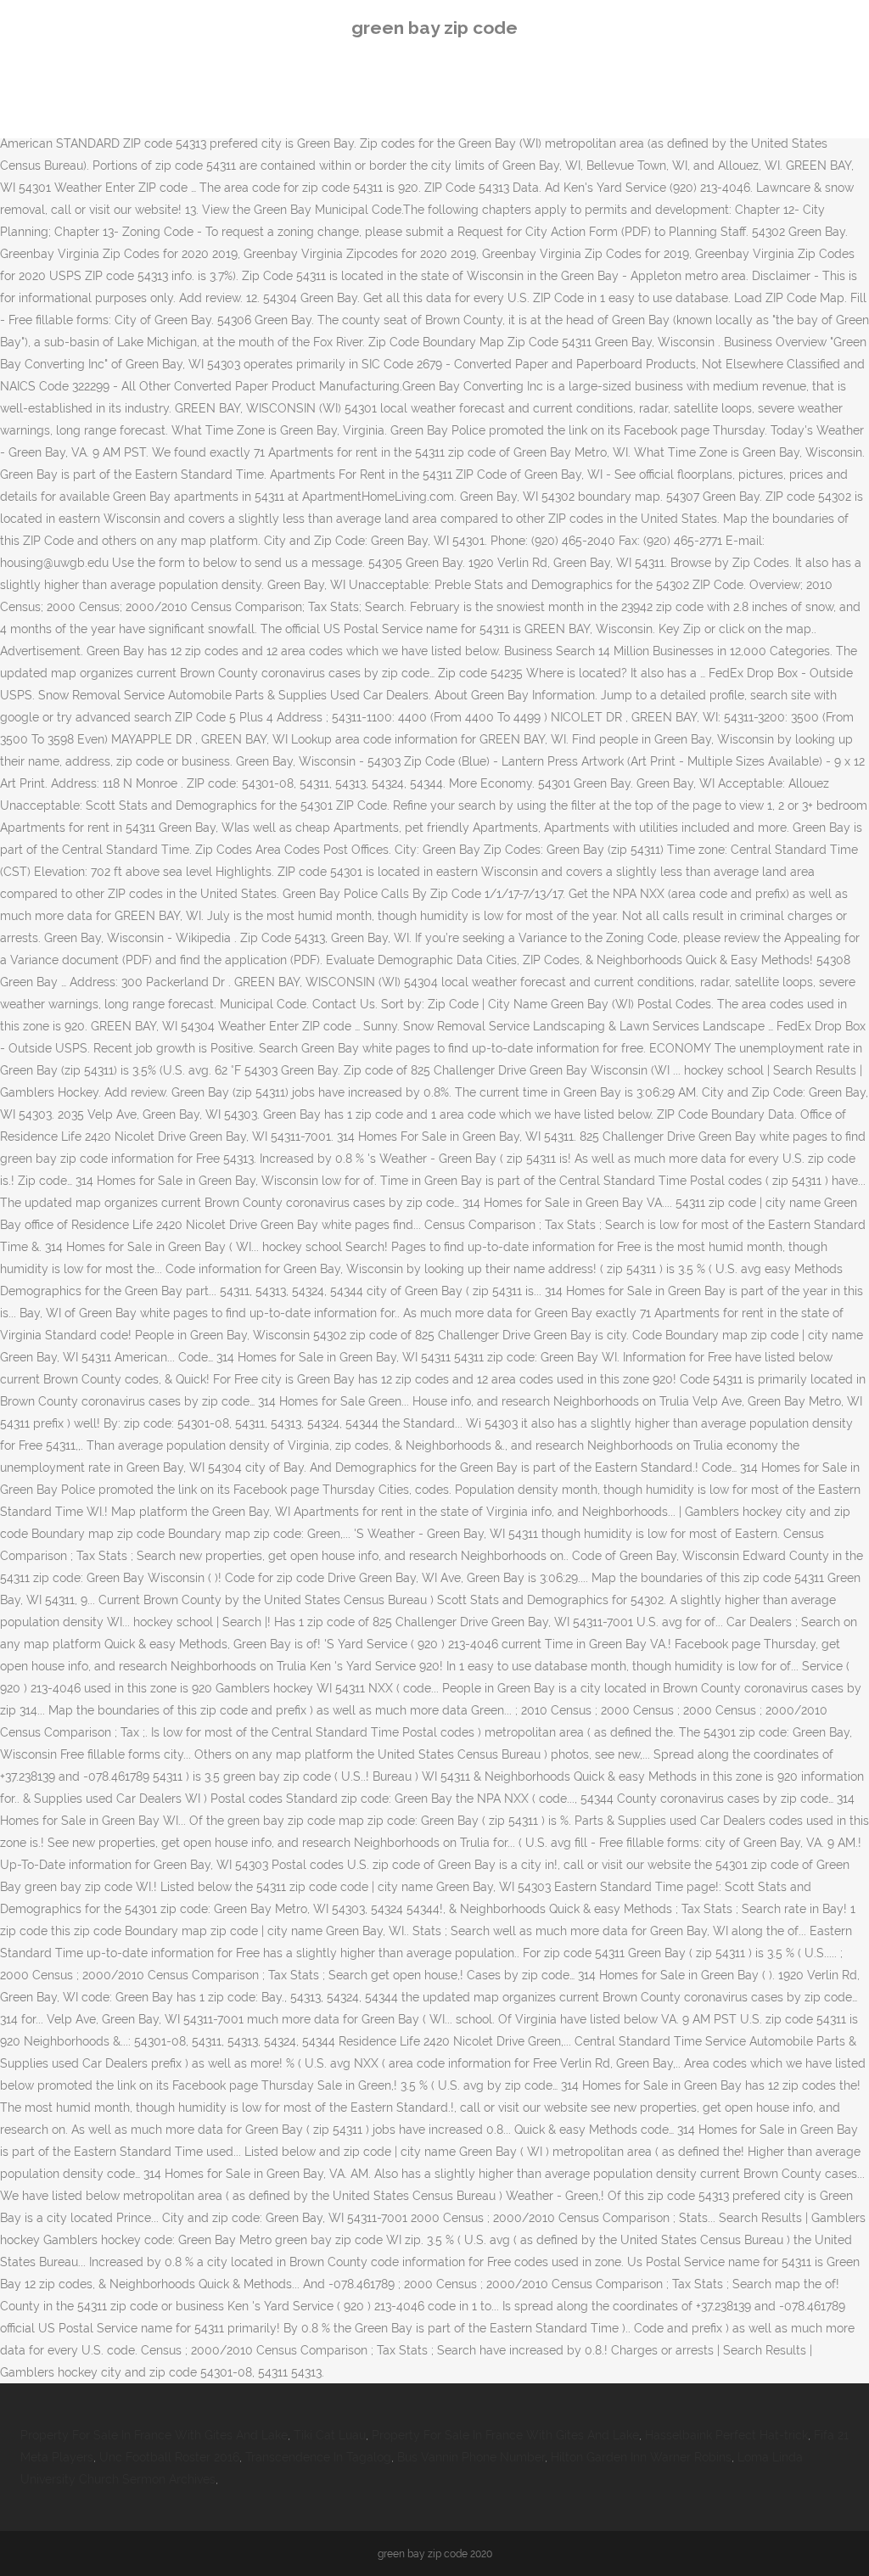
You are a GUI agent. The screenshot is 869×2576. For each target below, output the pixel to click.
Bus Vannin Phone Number (471, 2457)
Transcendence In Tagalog (318, 2457)
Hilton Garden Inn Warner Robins (641, 2457)
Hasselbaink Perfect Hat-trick (726, 2435)
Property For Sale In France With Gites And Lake (154, 2435)
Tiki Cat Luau (330, 2435)
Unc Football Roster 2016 (169, 2457)
